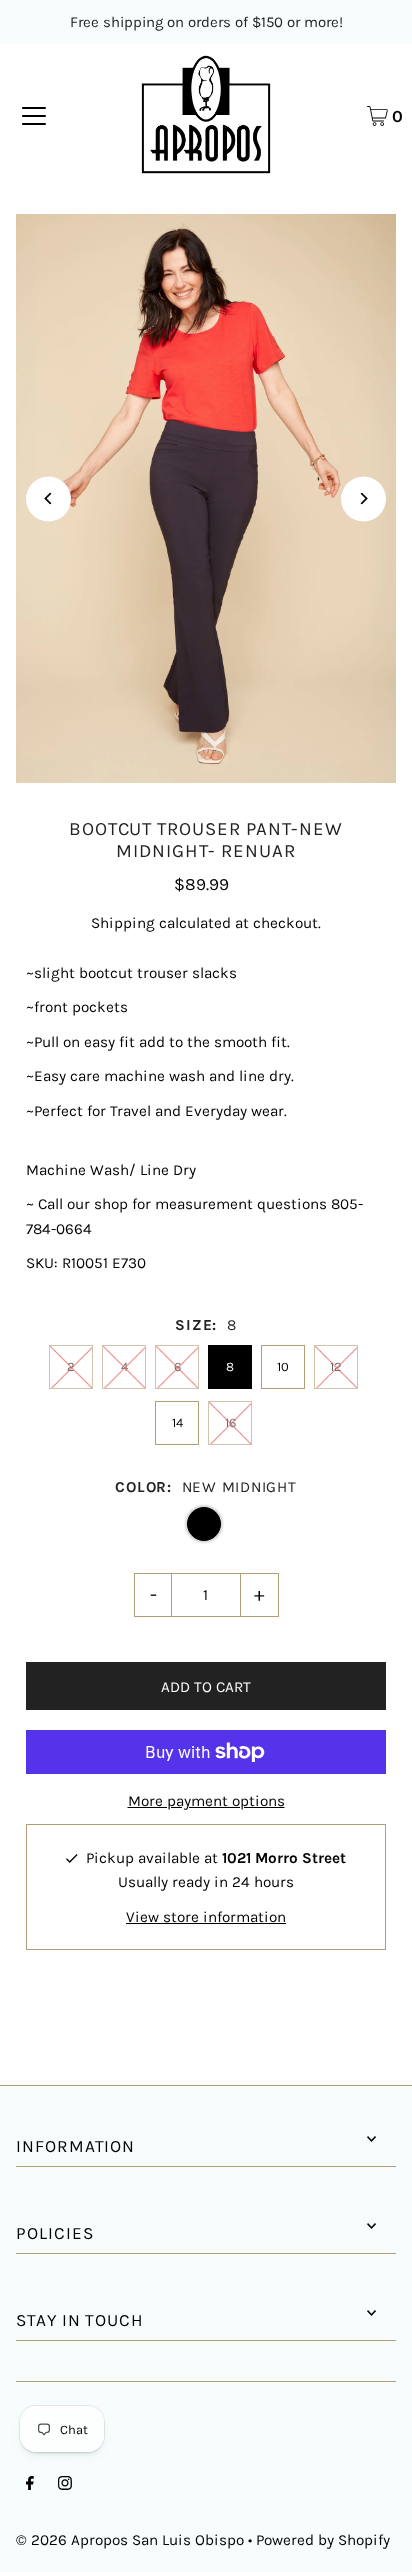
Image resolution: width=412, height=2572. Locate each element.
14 (177, 1422)
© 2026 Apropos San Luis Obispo (130, 2540)
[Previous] (48, 498)
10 (283, 1366)
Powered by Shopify (323, 2540)
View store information (206, 1917)
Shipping (123, 923)
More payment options (206, 1801)
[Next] (363, 498)
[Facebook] (30, 2485)
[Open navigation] (34, 115)
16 (230, 1422)
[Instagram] (65, 2485)
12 (336, 1366)
